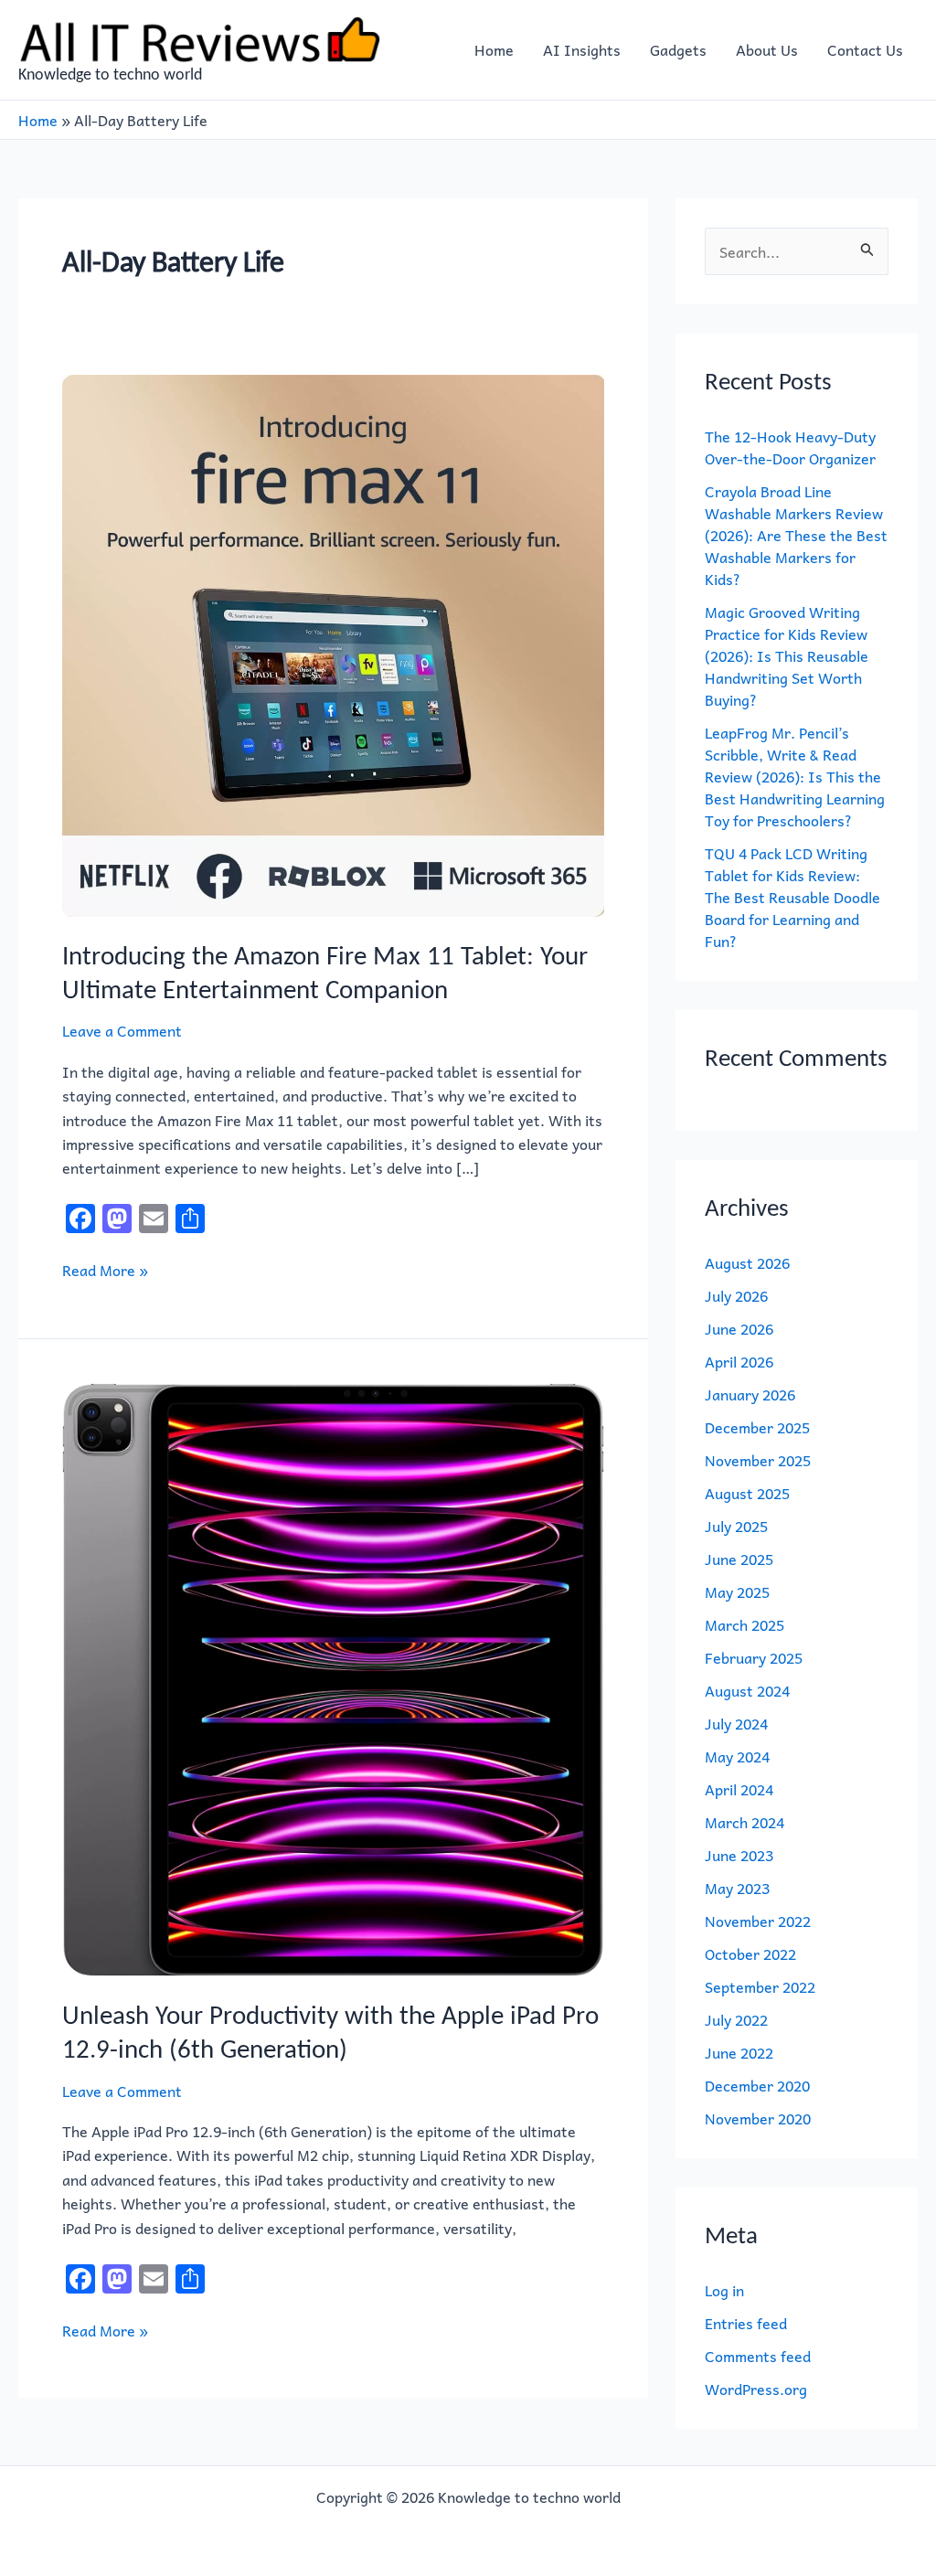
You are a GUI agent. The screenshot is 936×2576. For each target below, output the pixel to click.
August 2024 (747, 1690)
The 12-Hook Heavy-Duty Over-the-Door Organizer (790, 447)
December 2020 (757, 2085)
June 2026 (739, 1328)
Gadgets (678, 49)
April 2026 (739, 1361)
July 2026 (736, 1295)
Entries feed (746, 2323)
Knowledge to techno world (110, 74)
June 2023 (739, 1855)
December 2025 (757, 1427)
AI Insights (582, 49)
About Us (767, 49)
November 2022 (758, 1921)
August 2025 (747, 1493)
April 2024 (739, 1789)
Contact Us (865, 49)
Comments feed (758, 2356)
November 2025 (758, 1460)
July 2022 (736, 2019)
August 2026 (747, 1262)
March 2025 (745, 1624)
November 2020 (758, 2118)
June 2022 (739, 2052)
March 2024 (745, 1822)
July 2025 (736, 1526)
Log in (724, 2290)
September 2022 (760, 1986)
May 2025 (737, 1591)
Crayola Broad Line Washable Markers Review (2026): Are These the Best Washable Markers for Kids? (796, 535)
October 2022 (750, 1953)
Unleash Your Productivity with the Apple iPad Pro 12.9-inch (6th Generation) (330, 2032)
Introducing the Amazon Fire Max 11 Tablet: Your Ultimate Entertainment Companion (325, 973)
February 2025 (754, 1657)
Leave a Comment (122, 1030)
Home (494, 49)
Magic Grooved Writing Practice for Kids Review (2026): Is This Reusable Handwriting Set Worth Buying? (787, 655)
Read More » (105, 1270)
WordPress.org (756, 2389)
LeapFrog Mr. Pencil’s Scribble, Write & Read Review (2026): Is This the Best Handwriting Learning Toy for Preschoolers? (795, 776)
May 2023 (737, 1888)
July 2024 (736, 1723)
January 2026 (750, 1394)
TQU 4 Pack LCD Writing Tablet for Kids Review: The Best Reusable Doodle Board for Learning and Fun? (792, 897)
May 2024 (737, 1756)
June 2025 (739, 1559)
